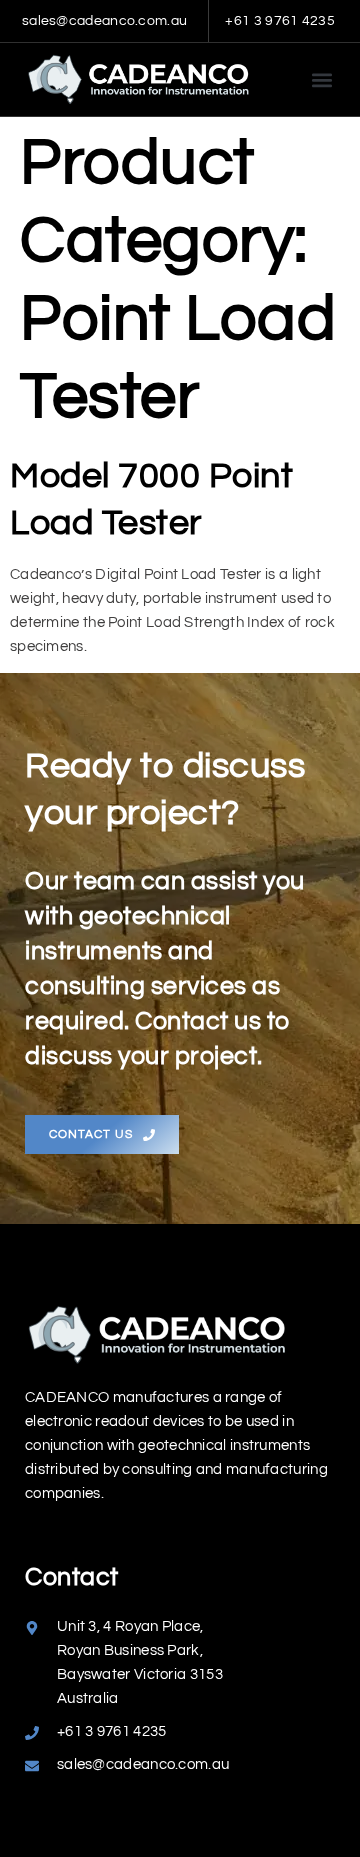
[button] (321, 79)
